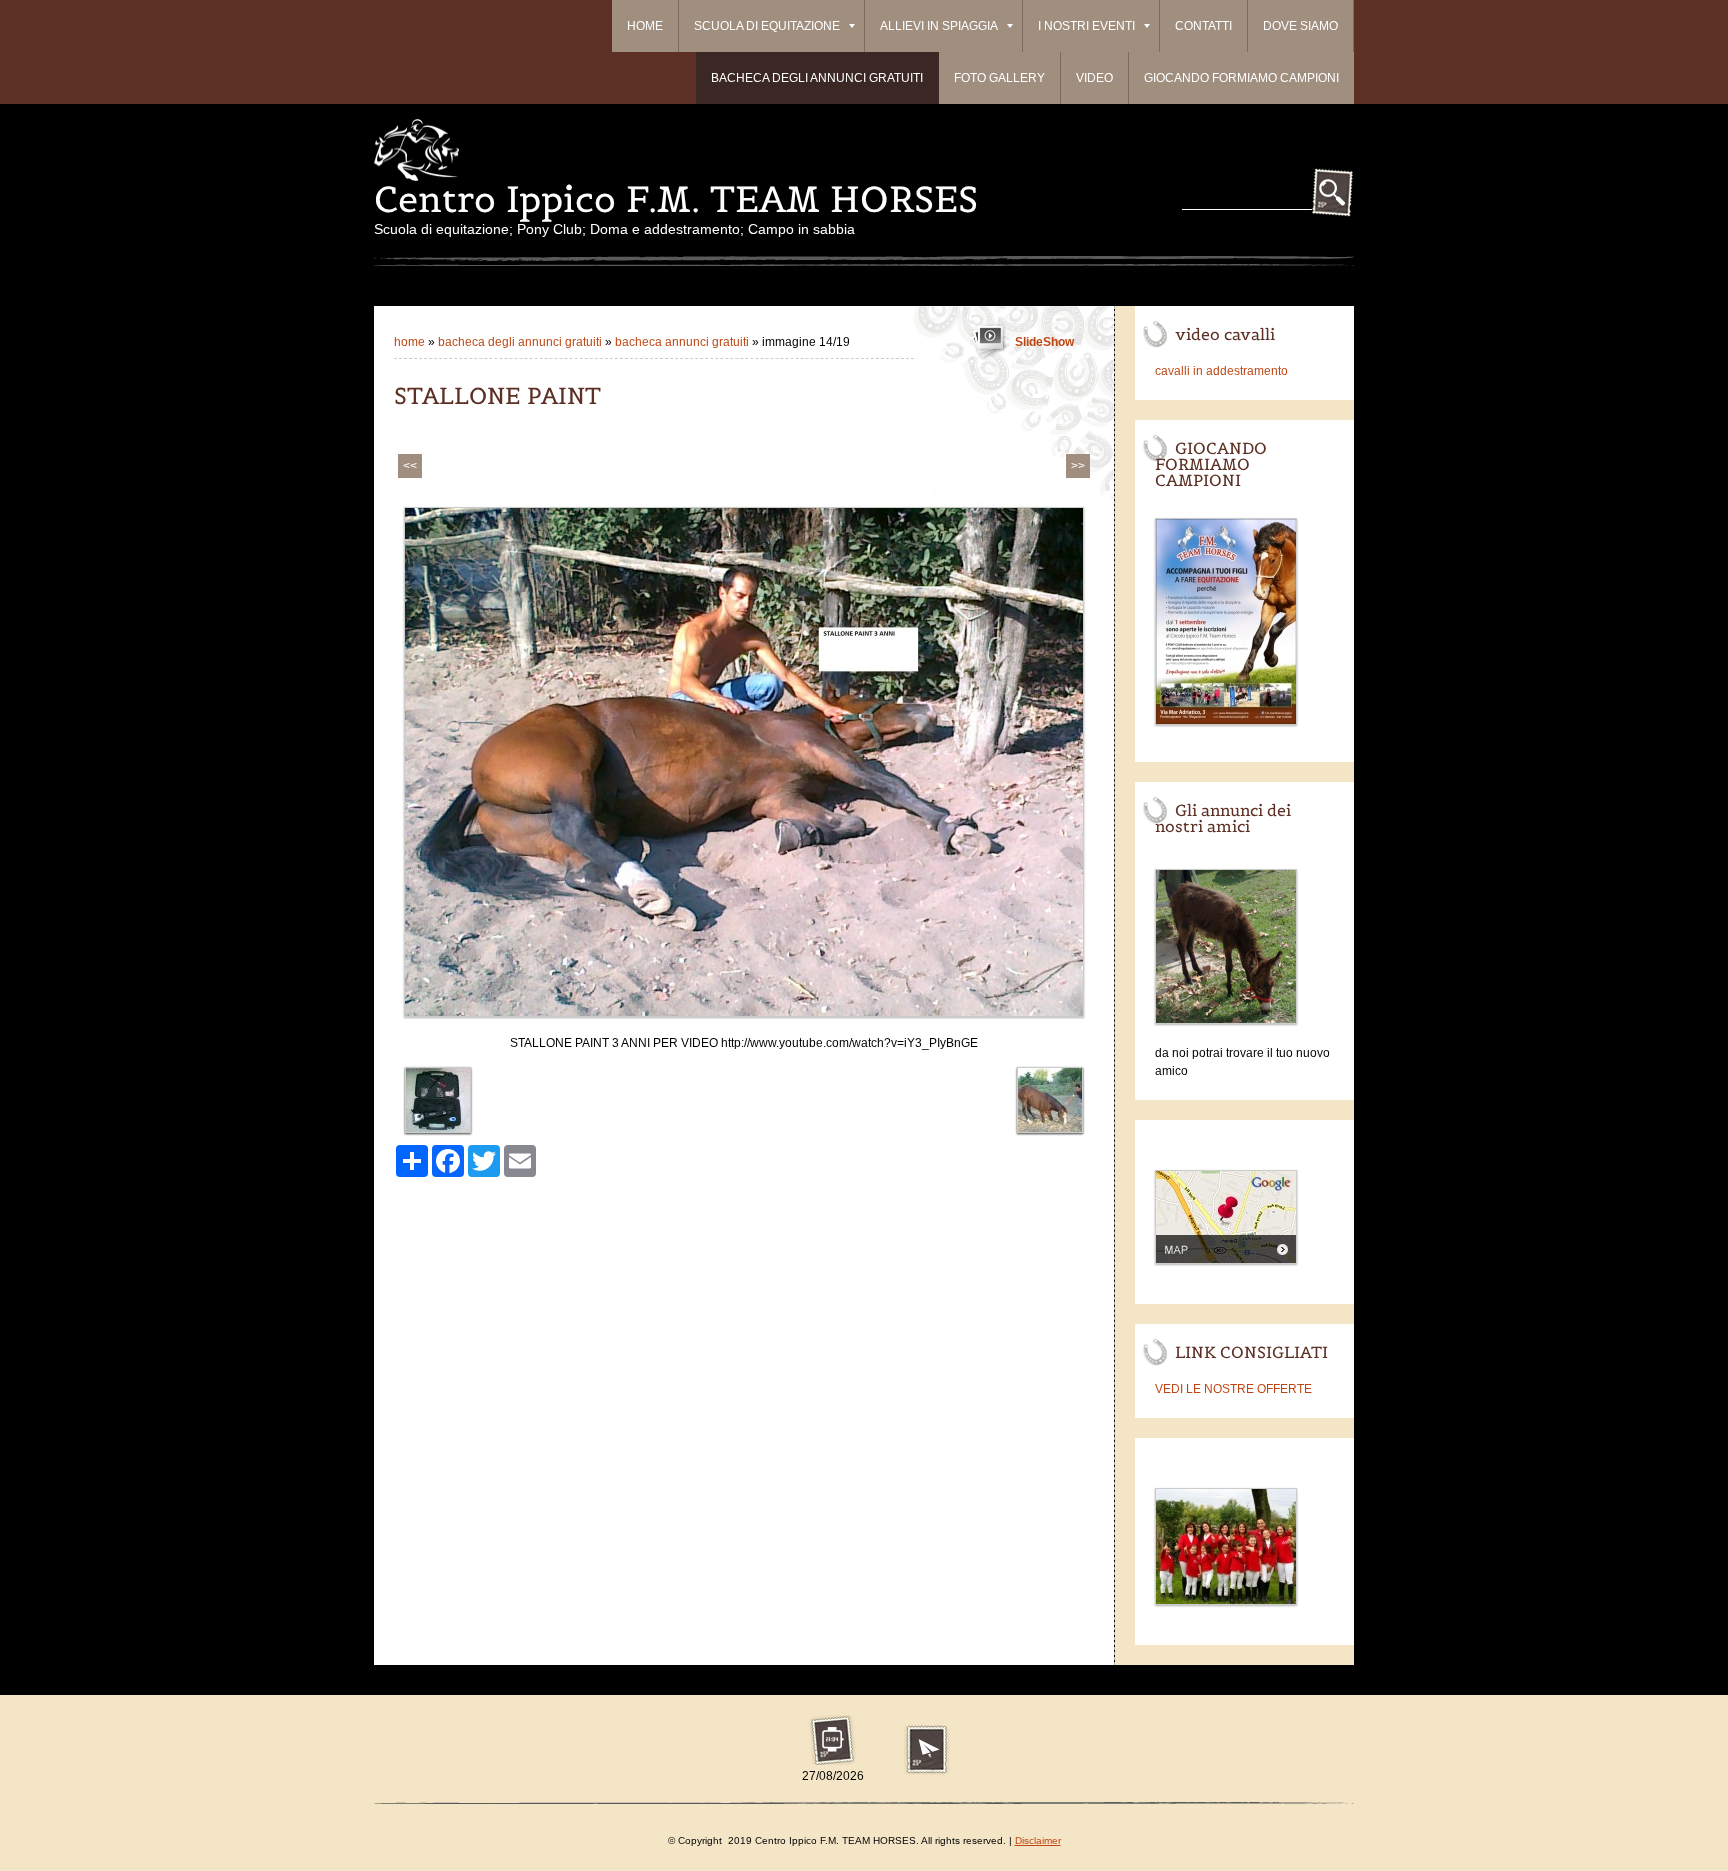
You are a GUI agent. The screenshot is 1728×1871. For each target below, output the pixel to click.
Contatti (1203, 26)
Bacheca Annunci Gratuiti (683, 342)
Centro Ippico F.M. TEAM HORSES (676, 199)
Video (1094, 78)
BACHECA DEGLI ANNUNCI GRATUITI (817, 78)
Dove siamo (1300, 26)
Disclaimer (1038, 1840)
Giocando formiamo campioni (1241, 78)
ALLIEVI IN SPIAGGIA (939, 26)
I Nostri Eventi (1086, 26)
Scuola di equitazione (767, 26)
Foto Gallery (999, 78)
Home (645, 26)
